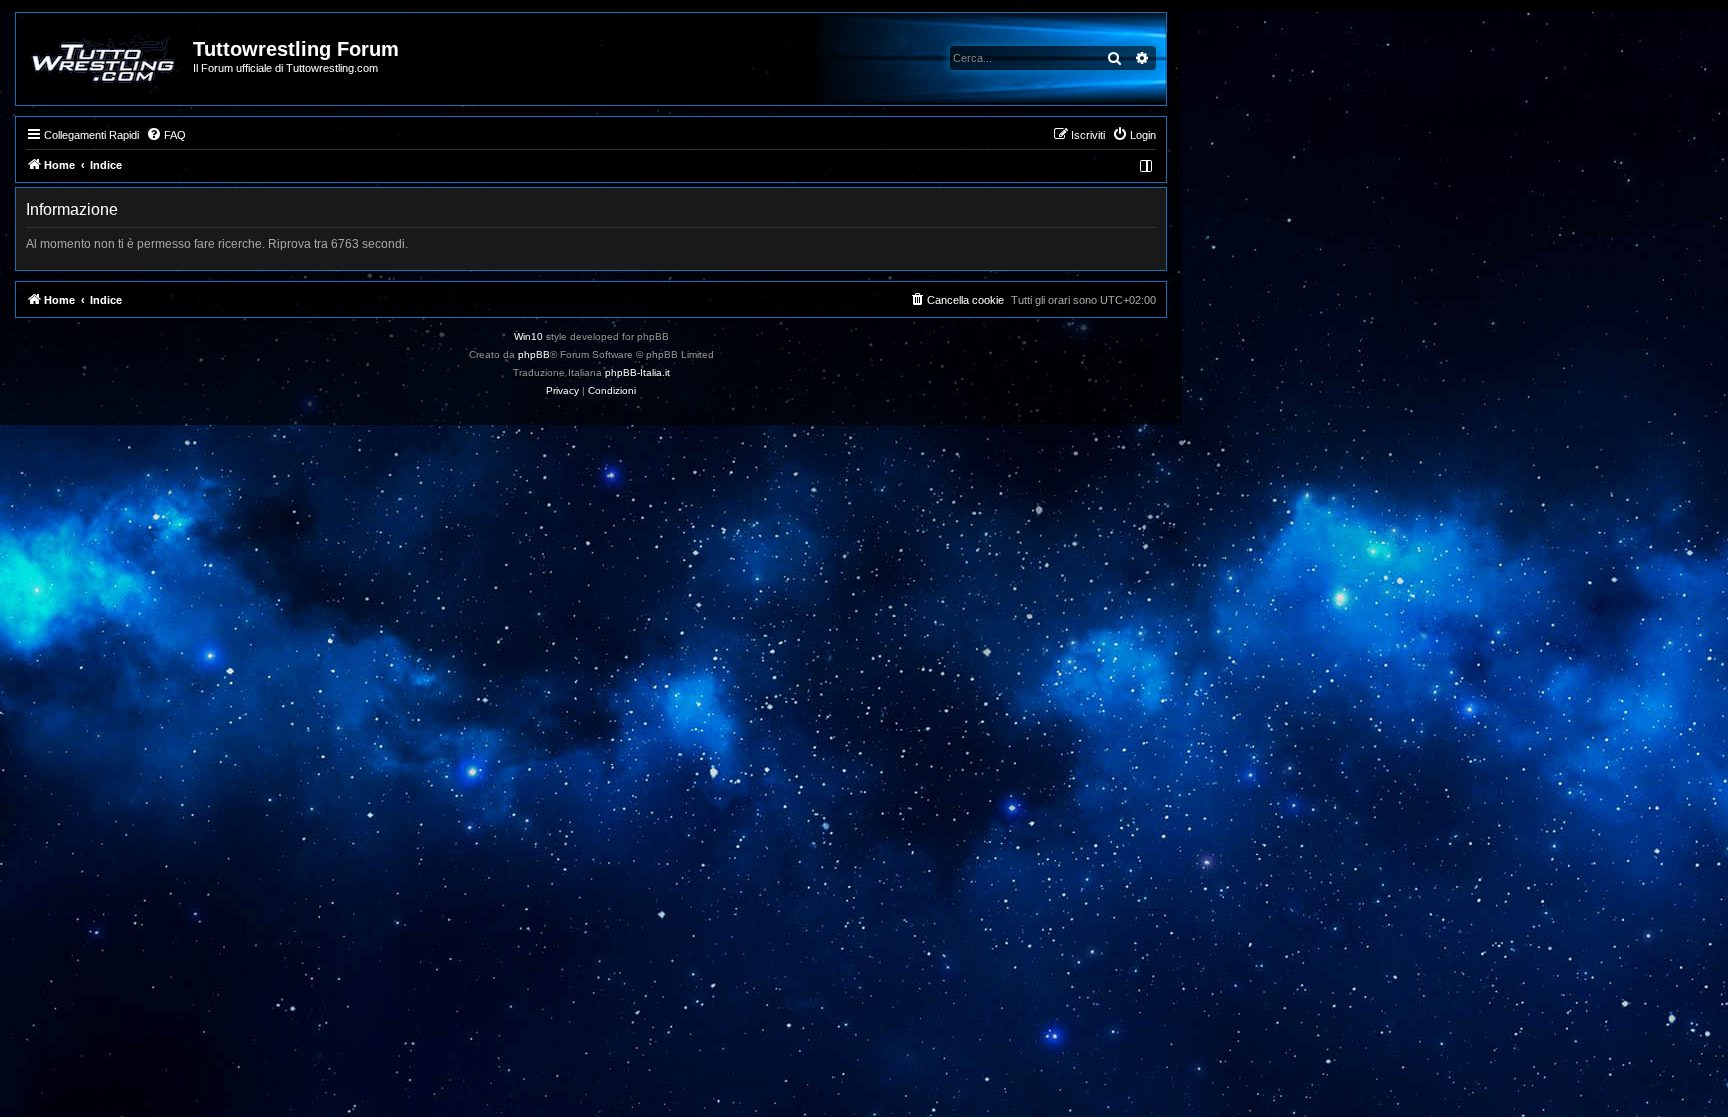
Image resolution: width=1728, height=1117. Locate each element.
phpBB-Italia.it (637, 372)
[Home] (105, 59)
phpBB (534, 354)
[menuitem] (166, 135)
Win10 (528, 336)
